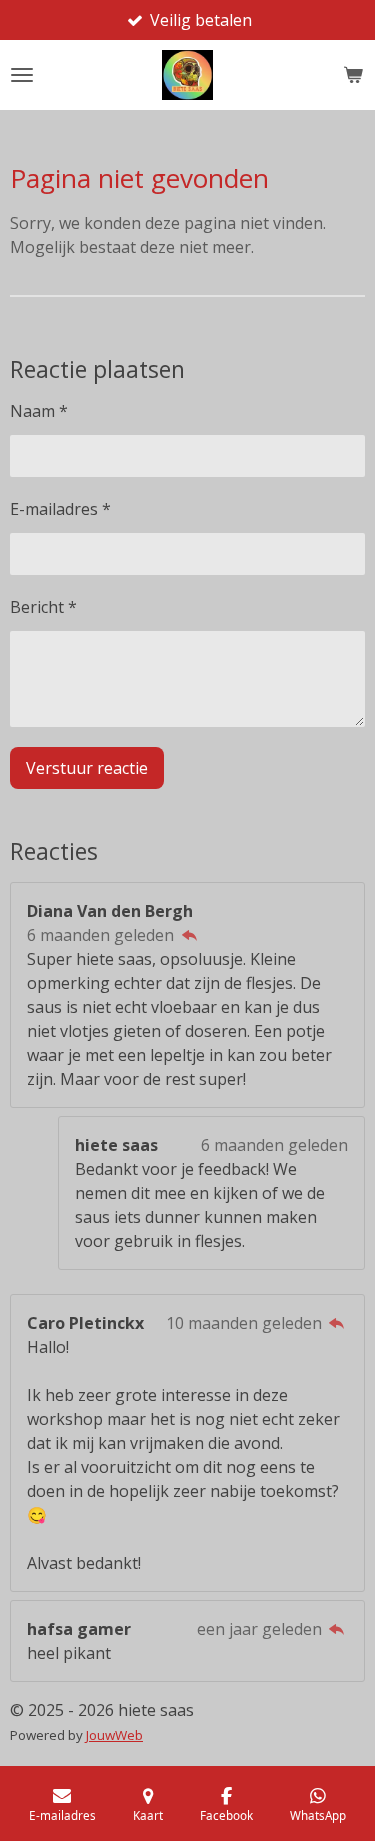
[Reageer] (189, 935)
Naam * (39, 411)
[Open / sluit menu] (22, 75)
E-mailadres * (60, 509)
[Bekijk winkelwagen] (353, 75)
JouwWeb (114, 1735)
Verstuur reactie (87, 768)
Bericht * (43, 607)
